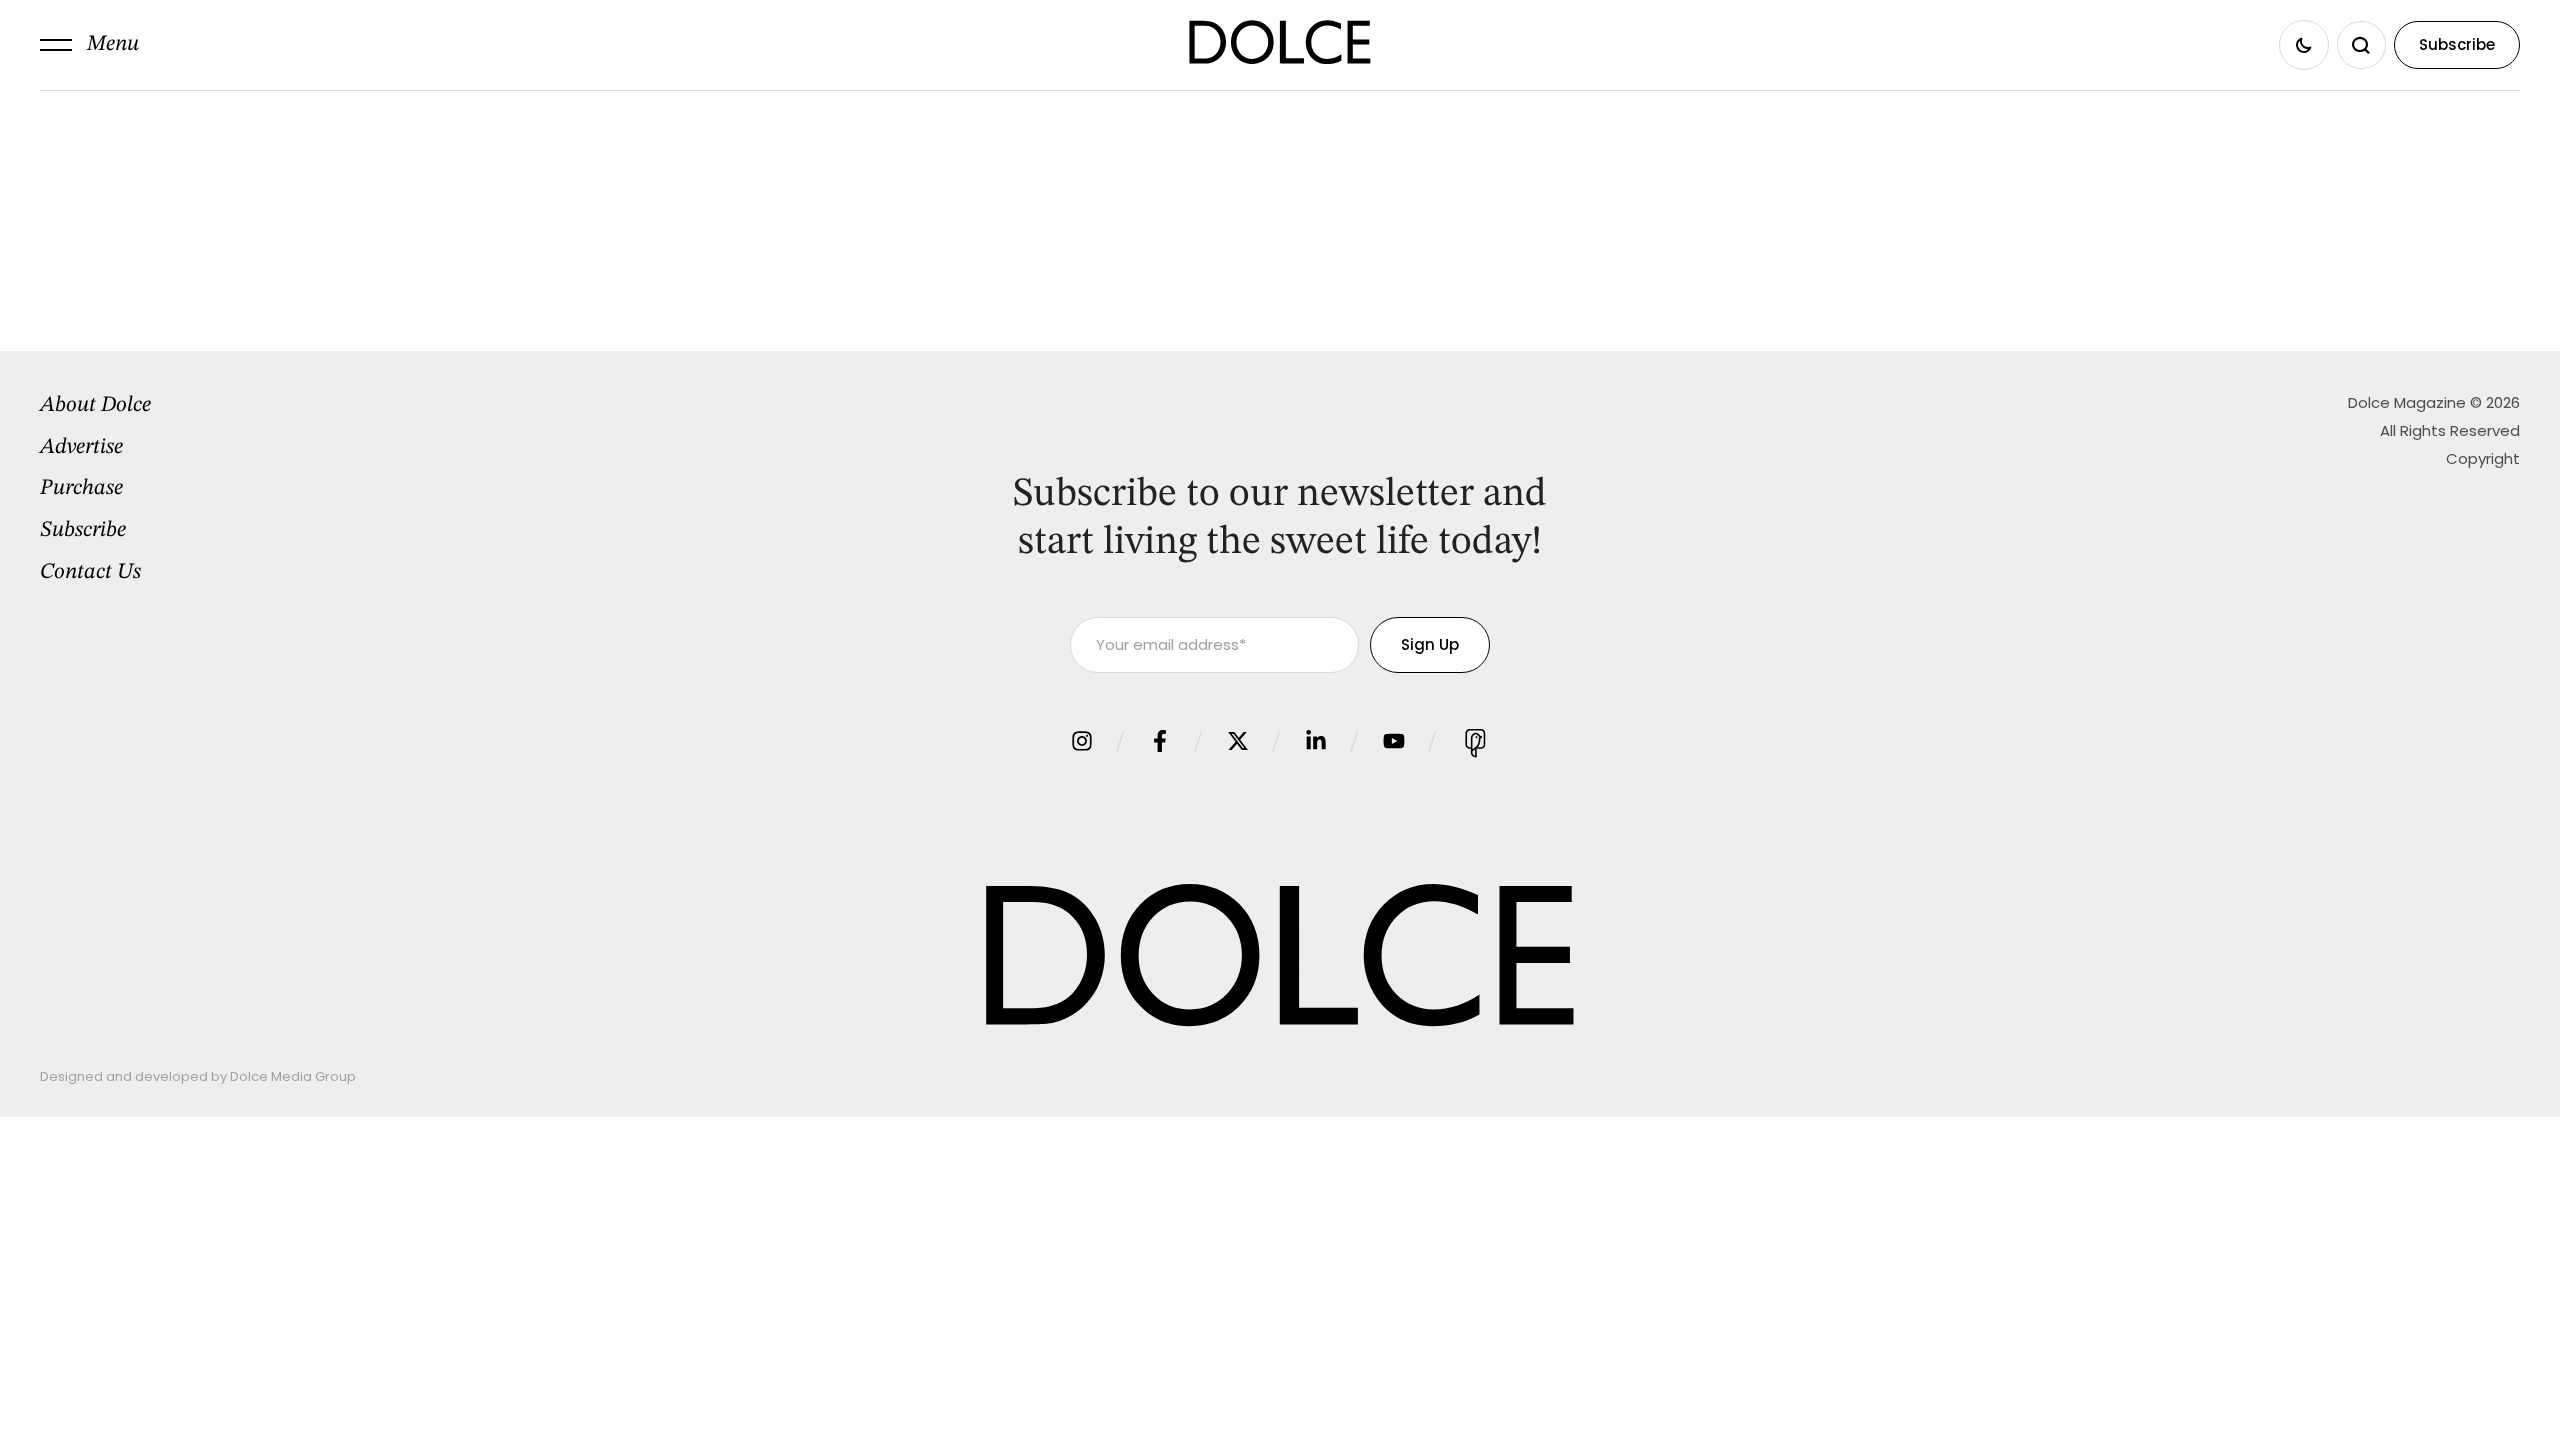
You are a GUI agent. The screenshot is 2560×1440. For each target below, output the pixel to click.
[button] (89, 45)
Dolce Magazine (2407, 402)
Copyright (2483, 458)
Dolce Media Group (293, 1076)
